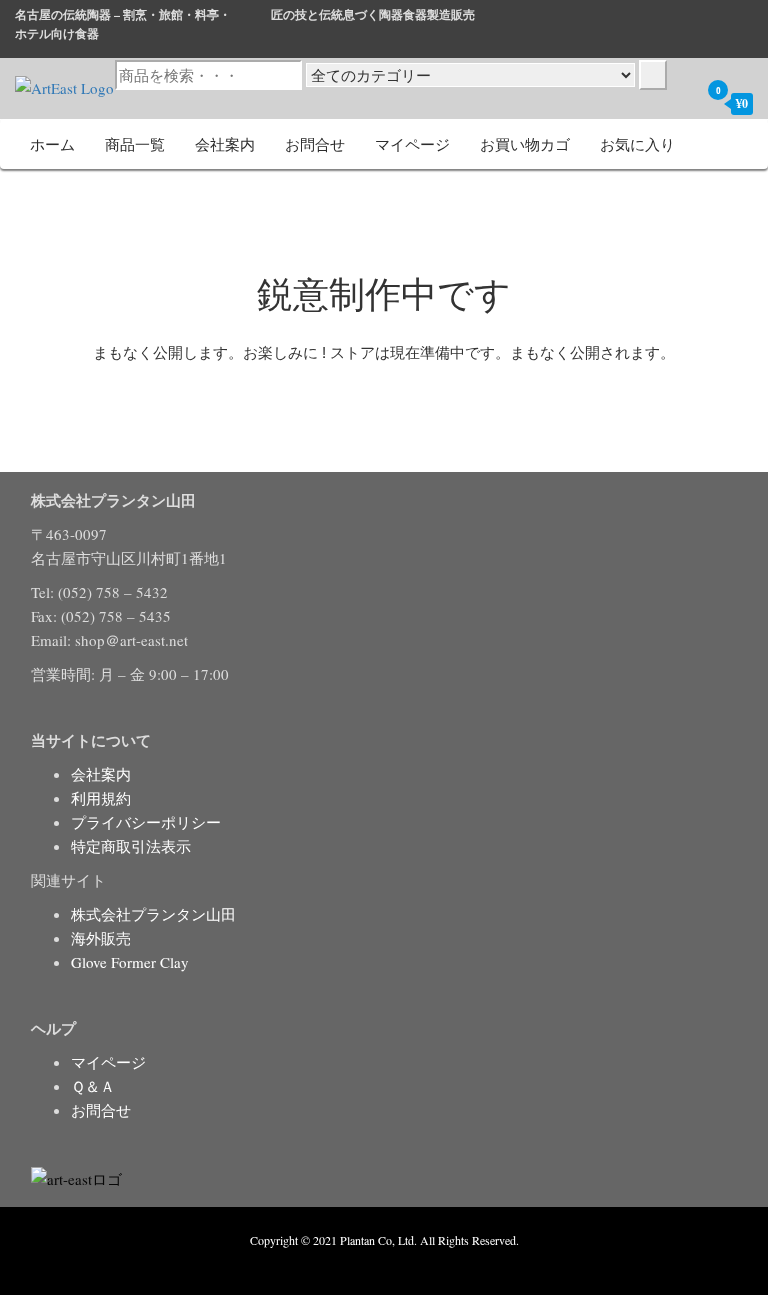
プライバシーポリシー (146, 822)
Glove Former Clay (130, 962)
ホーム (52, 144)
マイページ (412, 144)
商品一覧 (135, 144)
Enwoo (369, 1263)
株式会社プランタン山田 (153, 914)
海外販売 (101, 938)
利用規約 (101, 798)
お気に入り (637, 144)
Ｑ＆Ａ (93, 1086)
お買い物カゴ (525, 144)
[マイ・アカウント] (679, 103)
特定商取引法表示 (131, 846)
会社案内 (225, 144)
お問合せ (315, 144)
